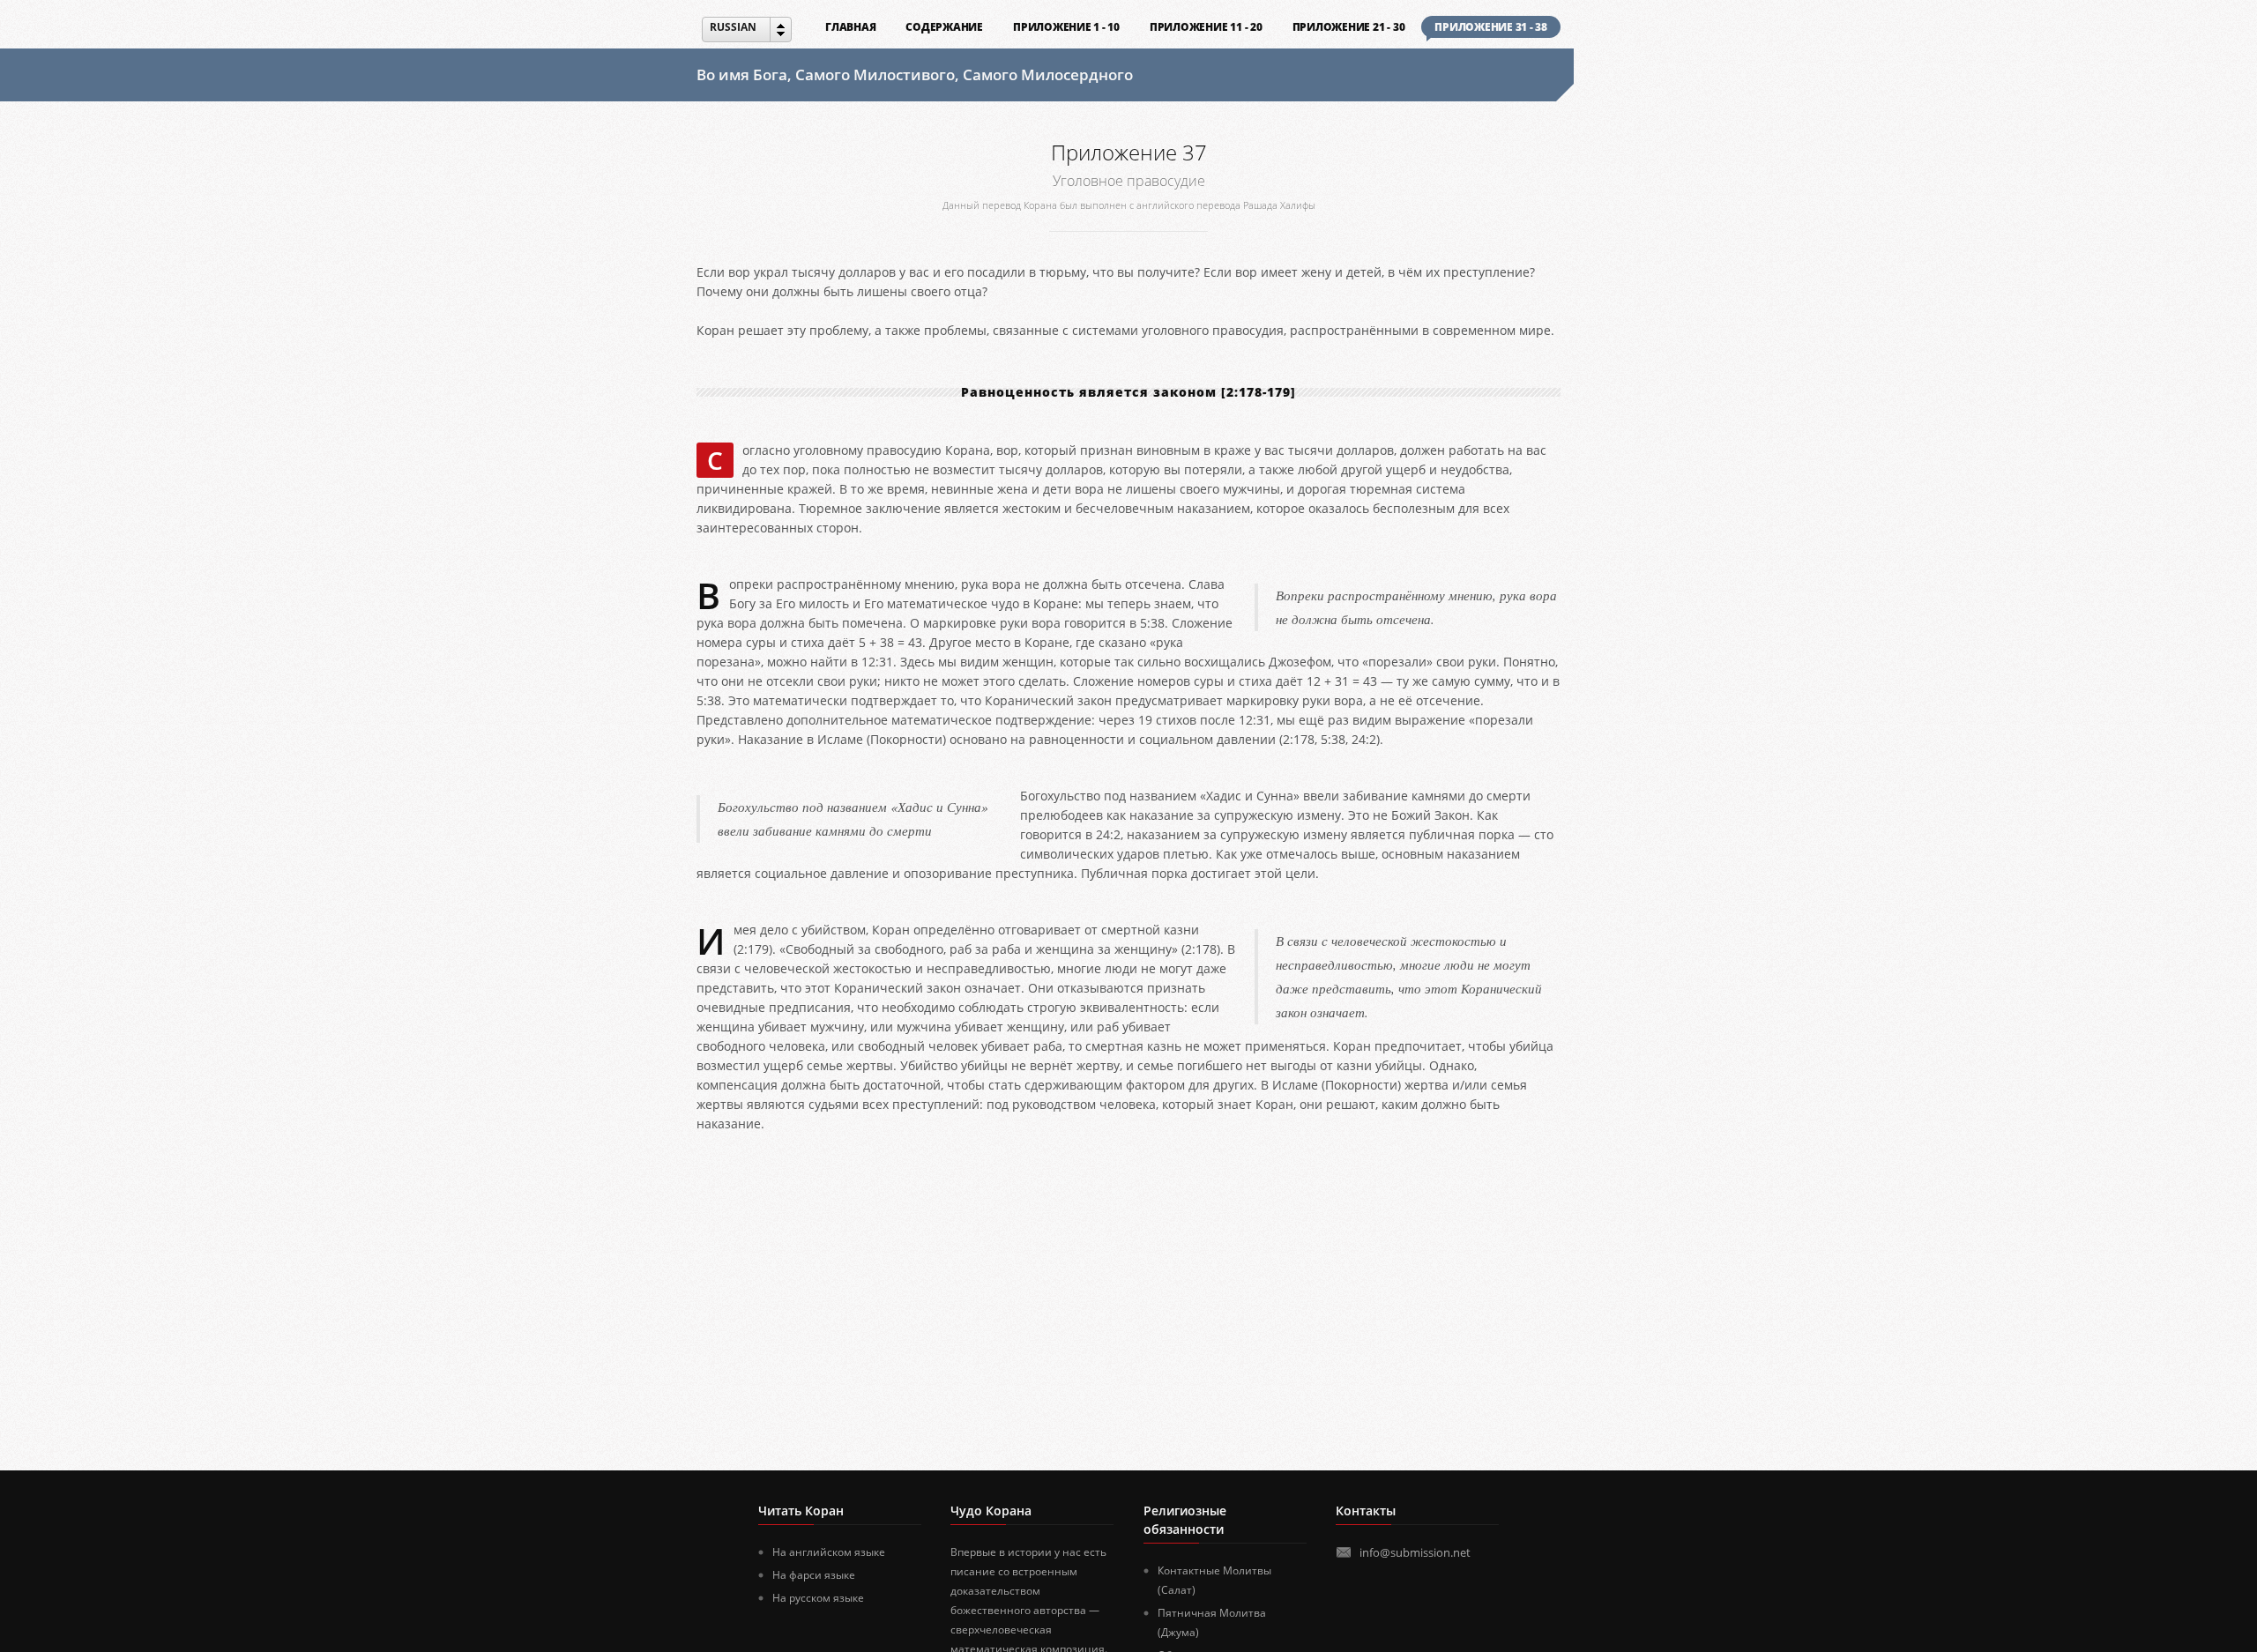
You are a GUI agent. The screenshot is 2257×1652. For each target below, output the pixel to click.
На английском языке (829, 1552)
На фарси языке (814, 1575)
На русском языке (818, 1598)
